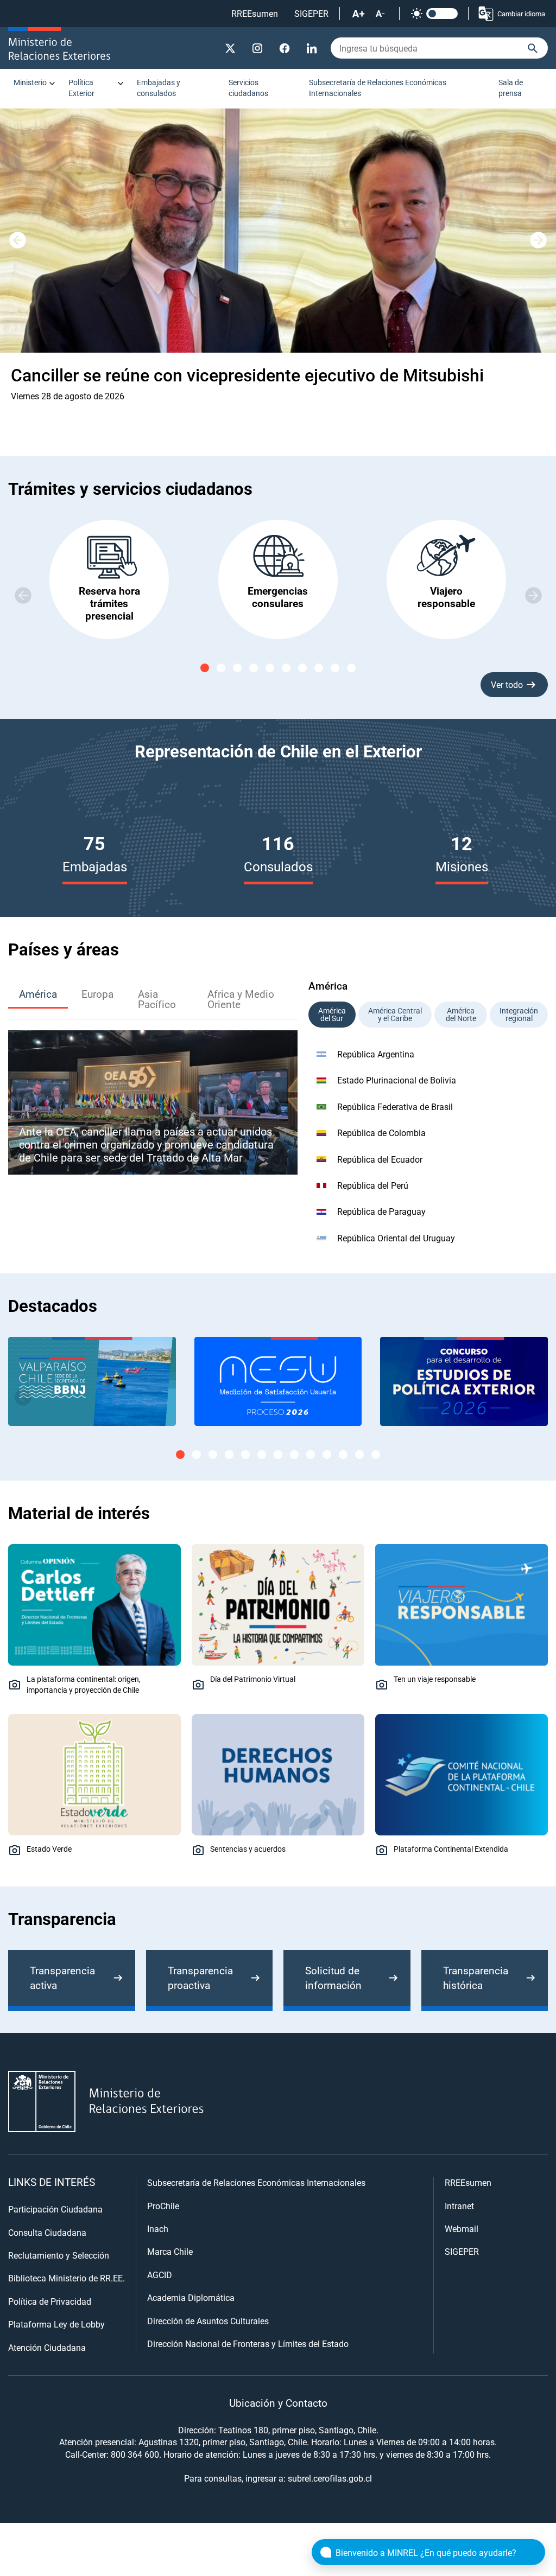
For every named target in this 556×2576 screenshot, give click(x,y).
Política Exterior (81, 88)
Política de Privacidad (50, 2301)
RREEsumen (255, 13)
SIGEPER (311, 13)
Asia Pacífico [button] (157, 999)
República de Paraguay (381, 1211)
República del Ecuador (380, 1159)
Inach (158, 2229)
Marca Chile (170, 2251)
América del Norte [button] (461, 1014)
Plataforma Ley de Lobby (56, 2324)
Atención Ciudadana (47, 2347)
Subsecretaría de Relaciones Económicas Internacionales (378, 88)
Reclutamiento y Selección (59, 2255)
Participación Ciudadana (55, 2209)
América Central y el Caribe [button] (395, 1014)
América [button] (38, 994)
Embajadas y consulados (159, 88)
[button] (539, 240)
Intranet (459, 2206)
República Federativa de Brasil (395, 1107)
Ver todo (507, 684)
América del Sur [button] (332, 1014)
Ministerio (30, 82)
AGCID (160, 2275)
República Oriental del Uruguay (396, 1238)
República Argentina (376, 1054)
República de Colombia (381, 1133)
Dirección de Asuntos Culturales (208, 2321)
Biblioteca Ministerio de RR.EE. (67, 2278)
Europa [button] (97, 994)
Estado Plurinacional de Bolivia (397, 1080)
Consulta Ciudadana (47, 2232)
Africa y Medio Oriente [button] (241, 999)
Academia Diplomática (191, 2297)
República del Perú (373, 1185)
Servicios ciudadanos (248, 88)
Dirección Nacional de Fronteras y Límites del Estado (248, 2344)
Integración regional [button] (519, 1014)
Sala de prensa (511, 88)
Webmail (462, 2229)
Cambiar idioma (521, 14)
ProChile (163, 2206)
